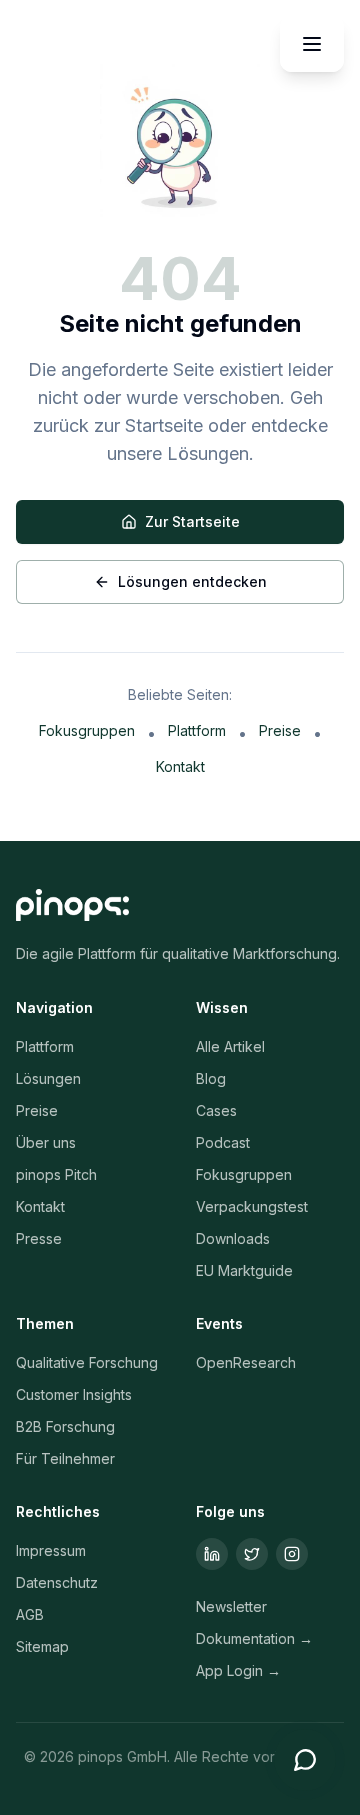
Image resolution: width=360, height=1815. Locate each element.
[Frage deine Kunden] (305, 1760)
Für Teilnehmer (65, 1458)
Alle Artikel (230, 1046)
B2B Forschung (65, 1426)
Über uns (46, 1142)
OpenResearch (246, 1362)
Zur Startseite (192, 521)
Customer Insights (74, 1394)
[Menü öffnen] (312, 44)
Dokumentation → (254, 1638)
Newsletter (231, 1606)
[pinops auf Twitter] (252, 1554)
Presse (39, 1238)
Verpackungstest (252, 1206)
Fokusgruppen (87, 730)
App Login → (238, 1670)
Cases (216, 1110)
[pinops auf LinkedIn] (212, 1554)
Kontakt (180, 766)
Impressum (51, 1550)
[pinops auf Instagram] (292, 1554)
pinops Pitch (56, 1174)
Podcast (223, 1142)
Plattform (197, 730)
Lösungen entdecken (192, 581)
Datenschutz (57, 1582)
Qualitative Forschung (87, 1362)
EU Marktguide (244, 1270)
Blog (211, 1078)
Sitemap (42, 1646)
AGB (30, 1614)
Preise (280, 730)
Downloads (233, 1238)
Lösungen (48, 1078)
